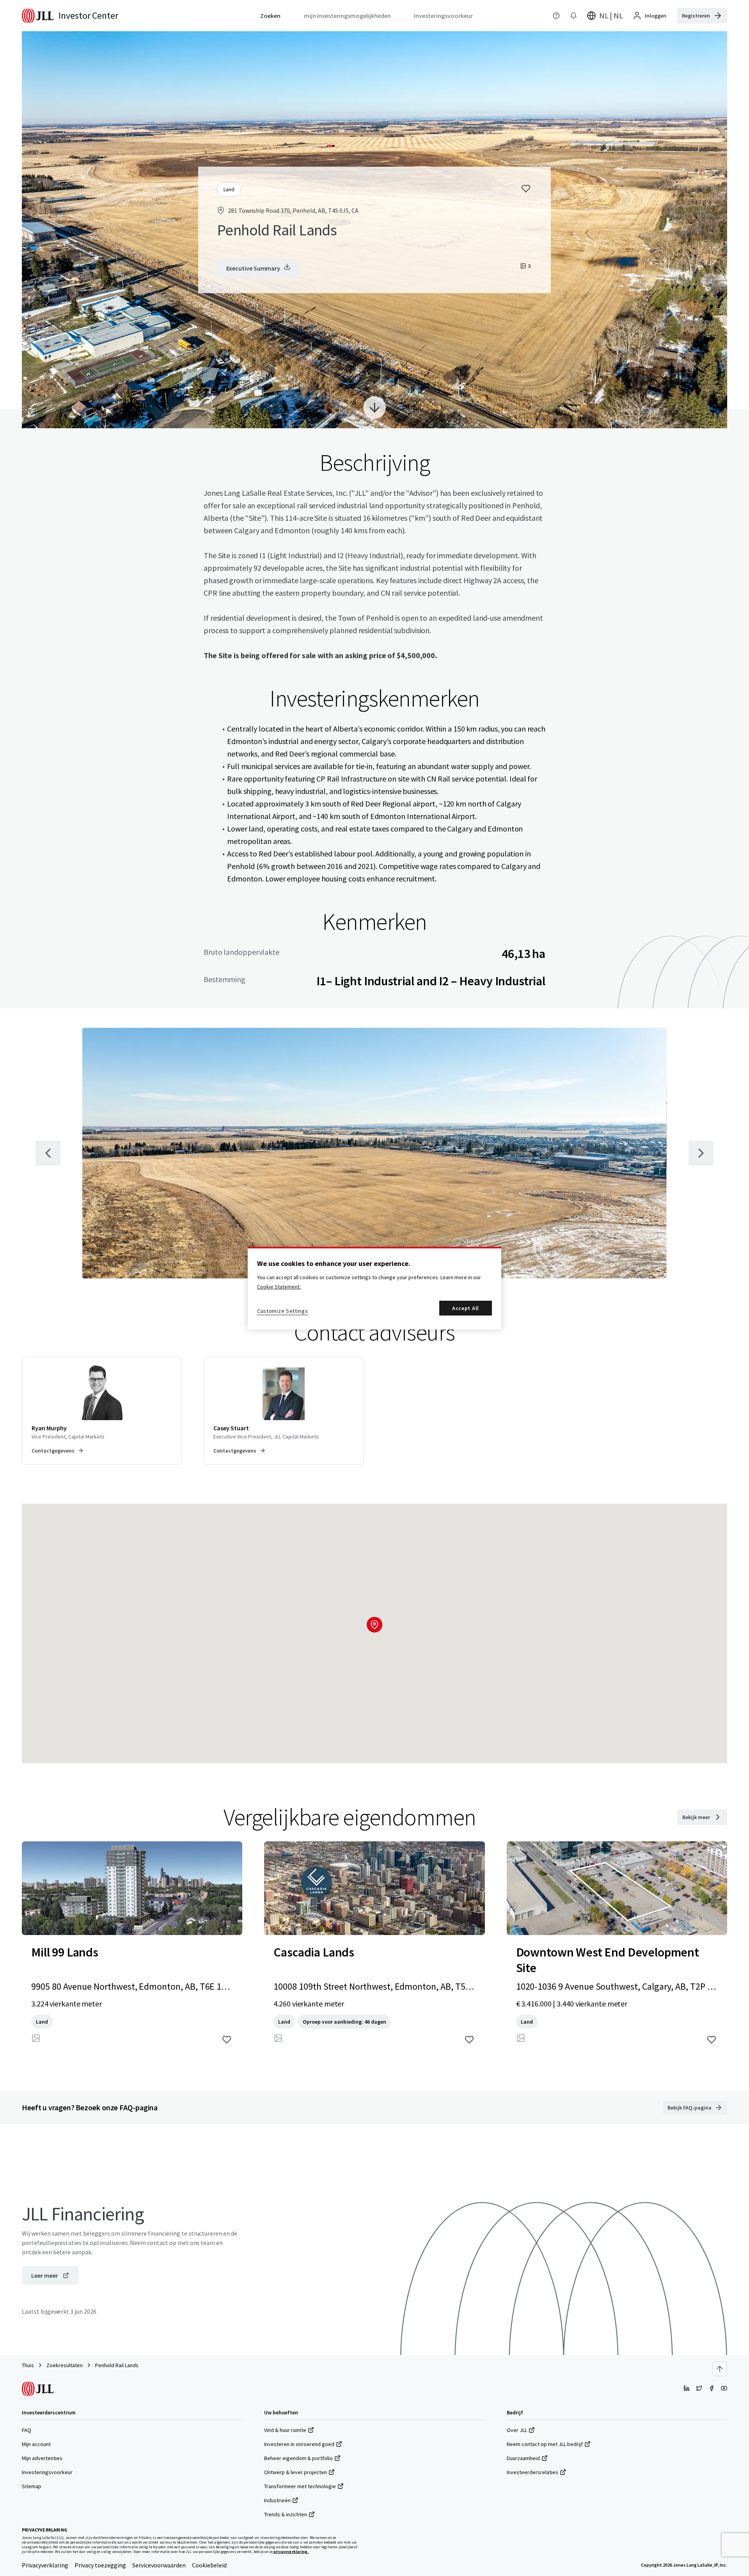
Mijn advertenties (42, 2458)
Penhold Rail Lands (117, 2365)
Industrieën (277, 2500)
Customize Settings (283, 1311)
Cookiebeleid (209, 2565)
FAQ (27, 2430)
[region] (374, 1288)
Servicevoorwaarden (159, 2565)
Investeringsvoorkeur (47, 2472)
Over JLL (517, 2430)
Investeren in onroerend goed (299, 2444)
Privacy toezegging (100, 2565)
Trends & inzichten (286, 2514)
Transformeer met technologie (300, 2486)
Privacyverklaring (45, 2565)
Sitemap (32, 2486)
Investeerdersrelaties (532, 2472)
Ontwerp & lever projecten (296, 2472)
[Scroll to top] (720, 2369)
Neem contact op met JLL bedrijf (545, 2444)
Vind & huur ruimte (285, 2430)
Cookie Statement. (279, 1287)
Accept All (466, 1308)
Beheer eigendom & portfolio (298, 2458)
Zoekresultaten (65, 2365)
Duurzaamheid (523, 2458)
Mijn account (36, 2444)
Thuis (28, 2365)
